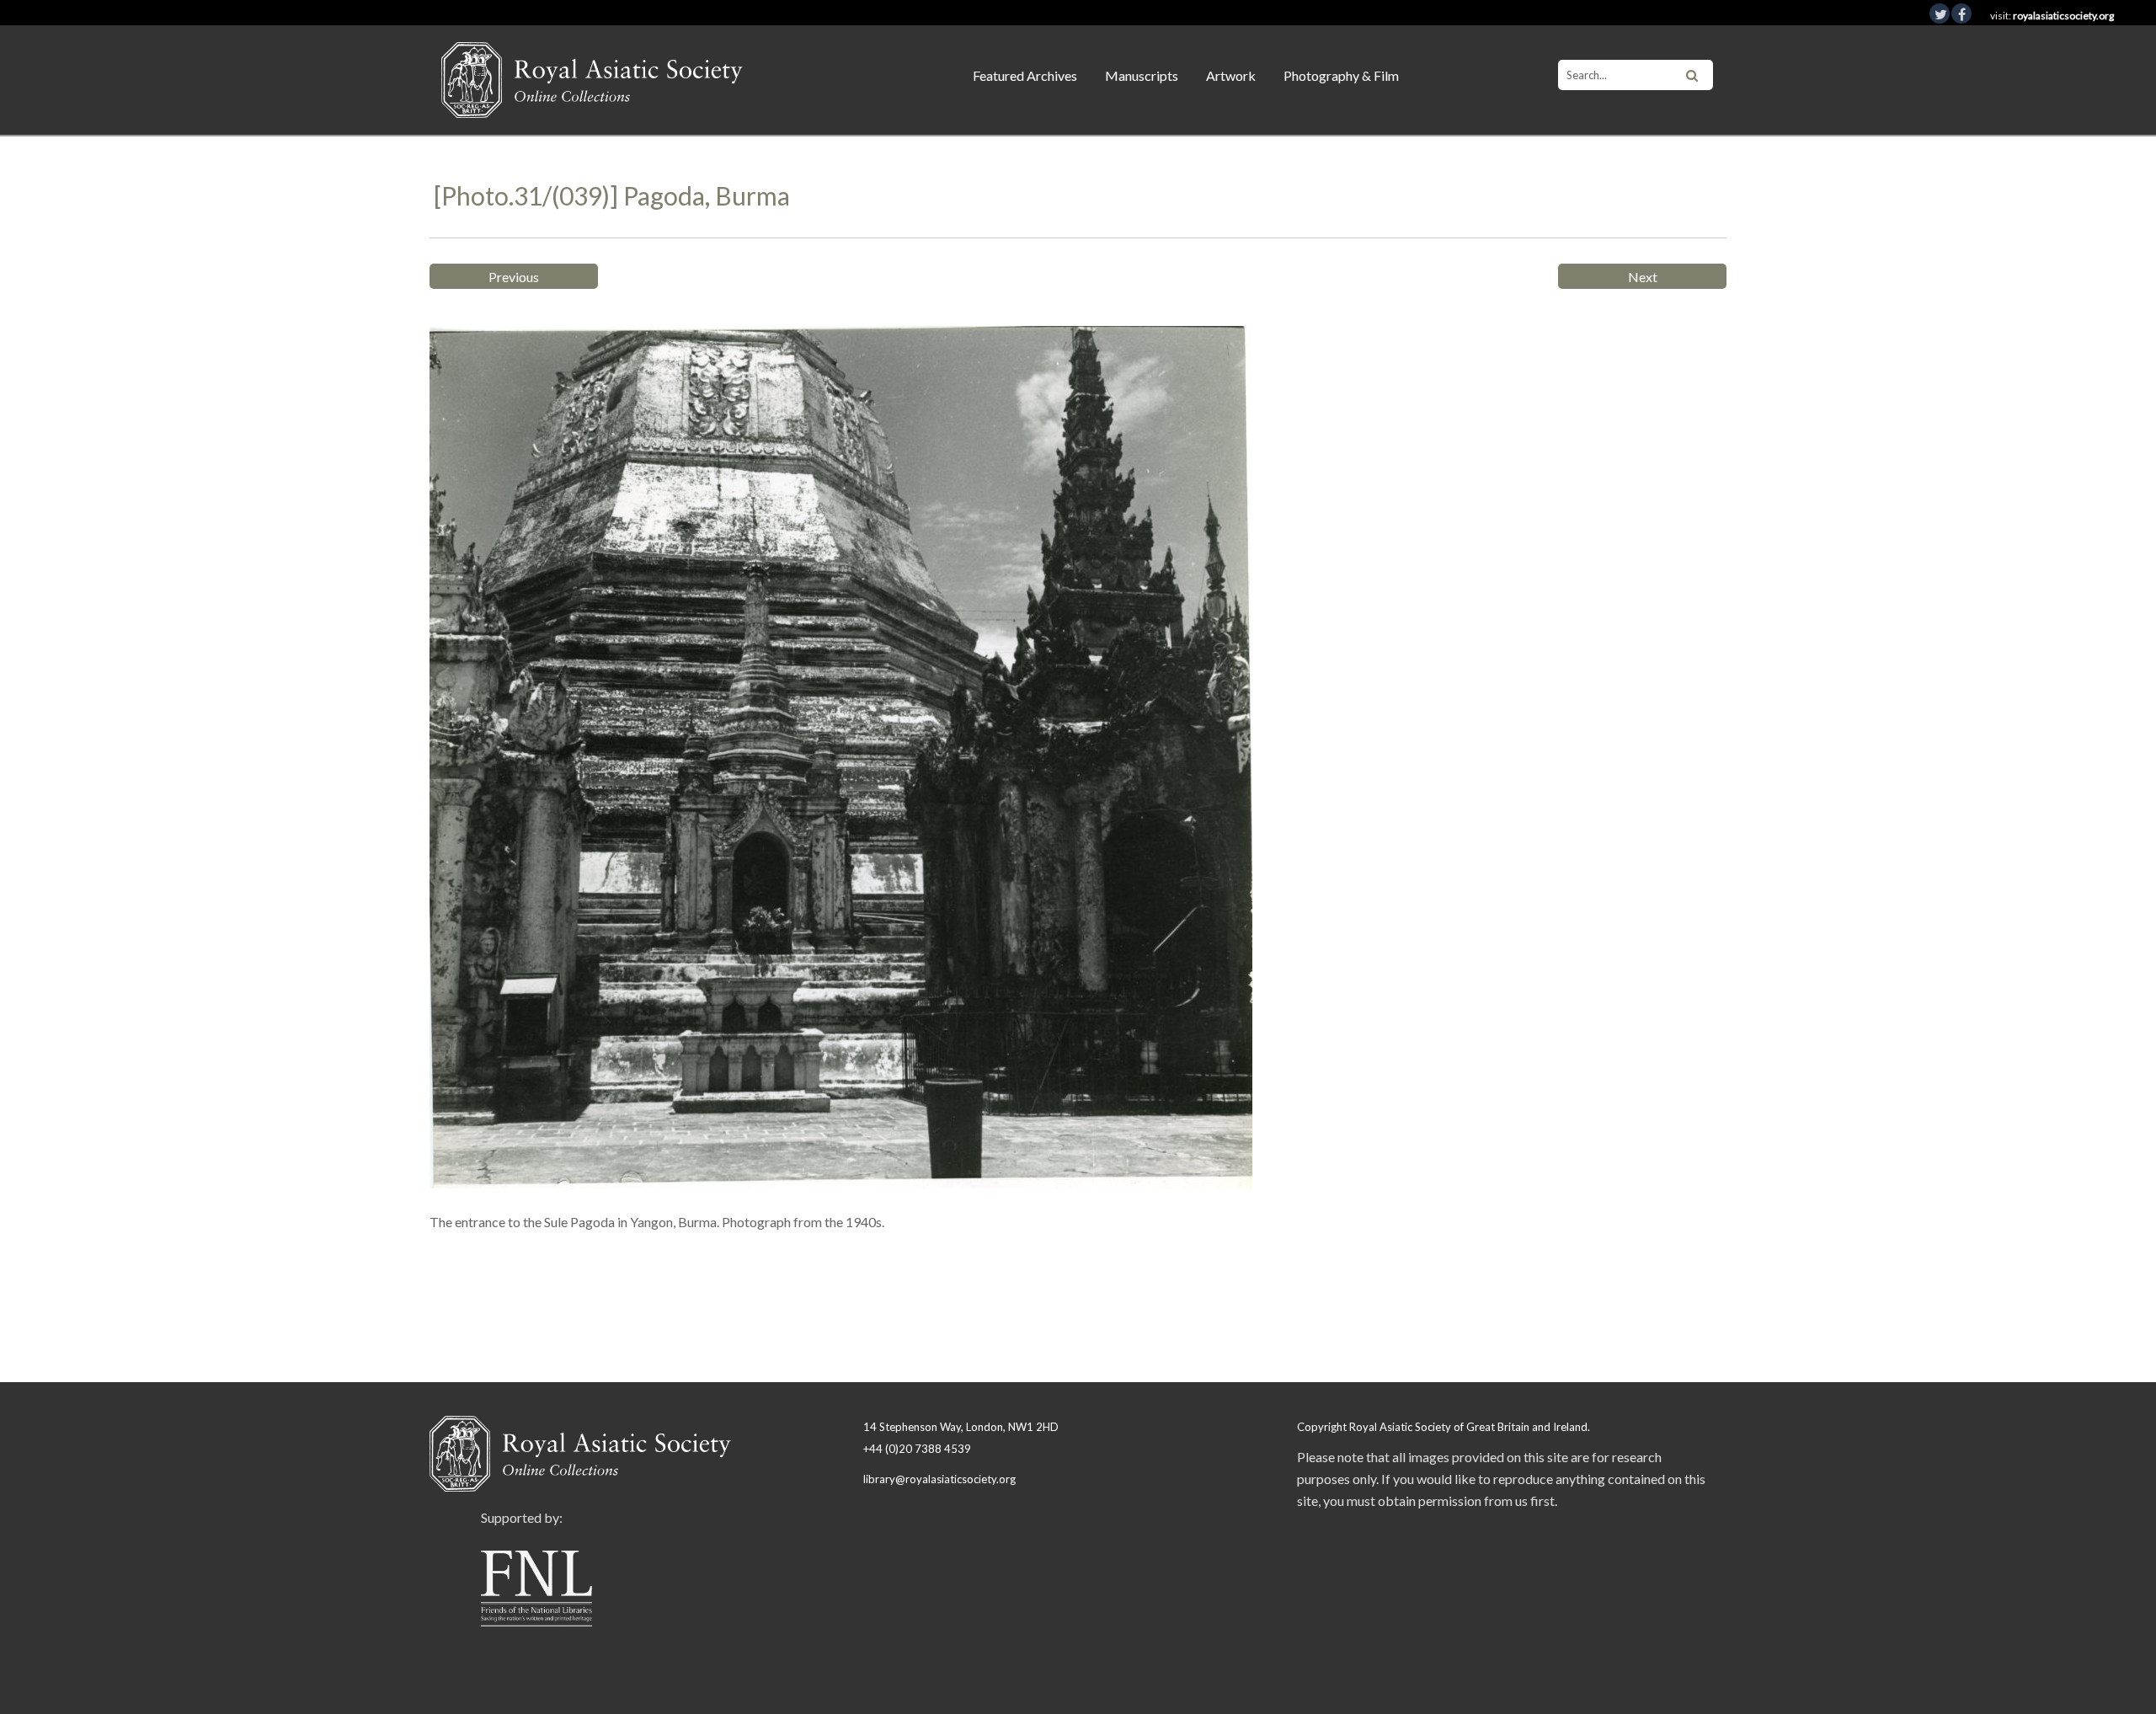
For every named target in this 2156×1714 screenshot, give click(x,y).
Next (1643, 277)
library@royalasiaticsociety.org (939, 1479)
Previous (514, 277)
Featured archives (1025, 75)
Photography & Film (1341, 75)
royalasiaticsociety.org (2063, 16)
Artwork (1231, 75)
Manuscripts (1142, 75)
